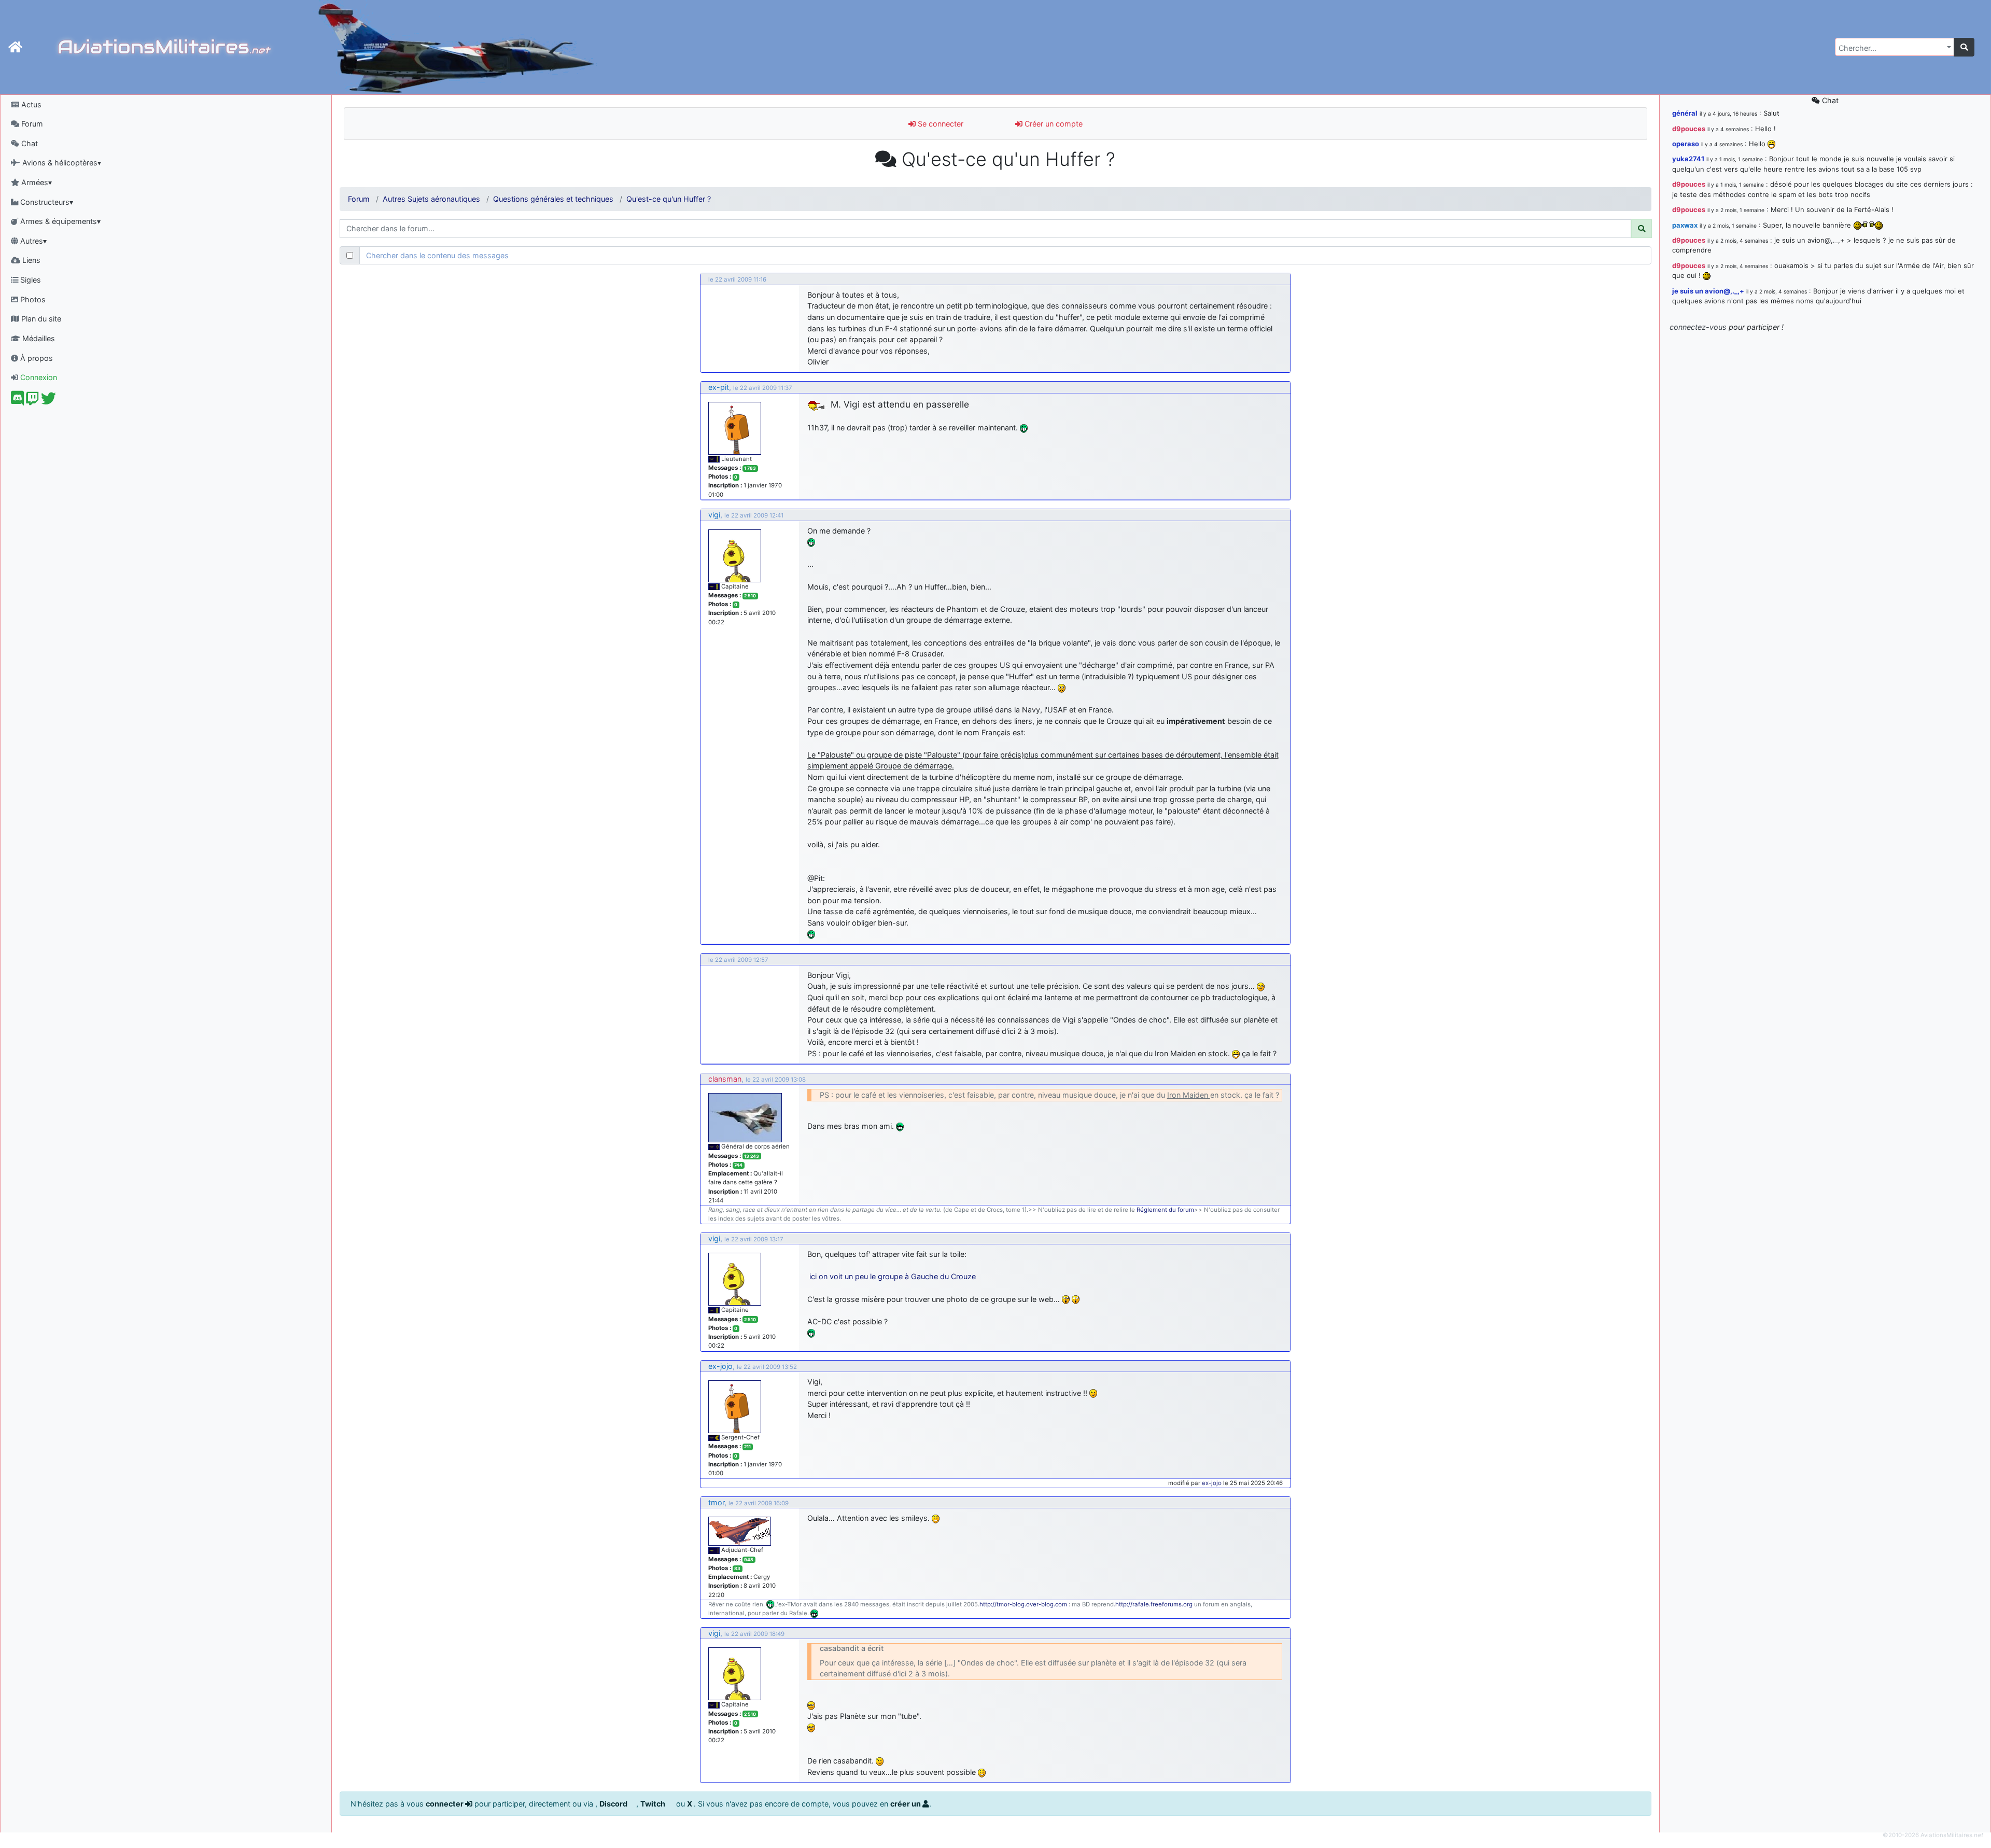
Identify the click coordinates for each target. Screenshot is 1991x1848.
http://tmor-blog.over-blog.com (1023, 1604)
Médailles (38, 338)
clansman (725, 1079)
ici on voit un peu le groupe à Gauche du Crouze (893, 1276)
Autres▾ (32, 241)
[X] (48, 401)
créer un (906, 1804)
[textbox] (1891, 48)
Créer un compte (1053, 124)
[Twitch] (32, 401)
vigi (714, 515)
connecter (445, 1804)
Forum (31, 124)
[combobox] (1895, 47)
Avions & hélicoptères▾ (61, 163)
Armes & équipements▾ (59, 221)
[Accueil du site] (15, 47)
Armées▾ (36, 182)
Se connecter (940, 124)
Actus (30, 104)
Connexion (38, 377)
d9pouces (1689, 129)
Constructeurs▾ (46, 202)
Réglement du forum (1165, 1210)
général (1685, 113)
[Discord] (17, 401)
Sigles (30, 280)
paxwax (1685, 225)
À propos (36, 358)
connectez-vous (1698, 327)
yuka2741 (1688, 159)
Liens (30, 260)
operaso (1686, 144)
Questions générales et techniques (553, 199)
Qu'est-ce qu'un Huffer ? (669, 199)
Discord (614, 1804)
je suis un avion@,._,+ (1708, 291)
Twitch (654, 1804)
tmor (716, 1502)
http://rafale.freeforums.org (1154, 1604)
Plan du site (40, 319)
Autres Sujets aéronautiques (431, 199)
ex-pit (719, 387)
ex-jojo (720, 1366)
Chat (29, 143)
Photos (32, 299)
